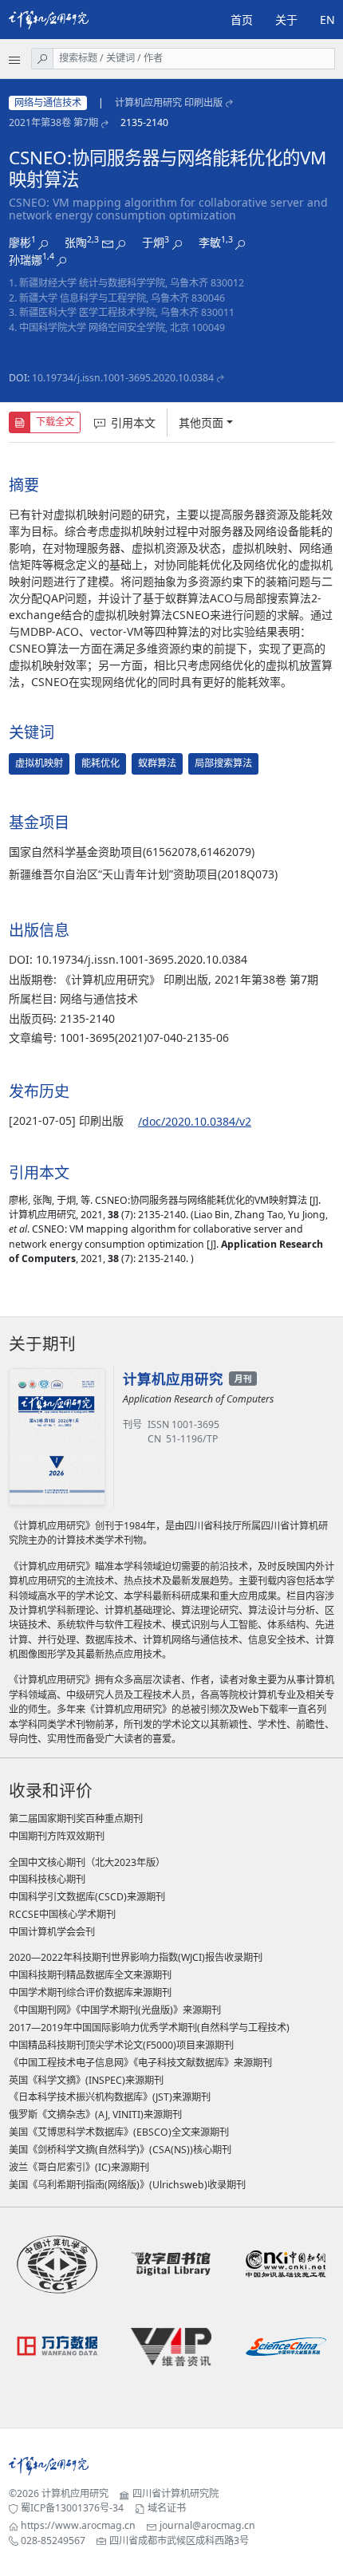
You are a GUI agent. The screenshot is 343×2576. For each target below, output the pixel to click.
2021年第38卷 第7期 (53, 122)
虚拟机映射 (39, 763)
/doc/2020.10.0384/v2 (195, 1121)
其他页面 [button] (201, 422)
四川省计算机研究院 (175, 2493)
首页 (242, 20)
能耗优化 (101, 763)
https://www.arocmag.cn (78, 2525)
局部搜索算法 (223, 763)
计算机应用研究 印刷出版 (169, 103)
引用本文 (133, 422)
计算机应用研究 (75, 2493)
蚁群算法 (157, 763)
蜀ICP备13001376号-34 (72, 2508)
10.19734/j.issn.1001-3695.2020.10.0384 (123, 378)
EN (327, 20)
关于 (286, 20)
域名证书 (167, 2508)
